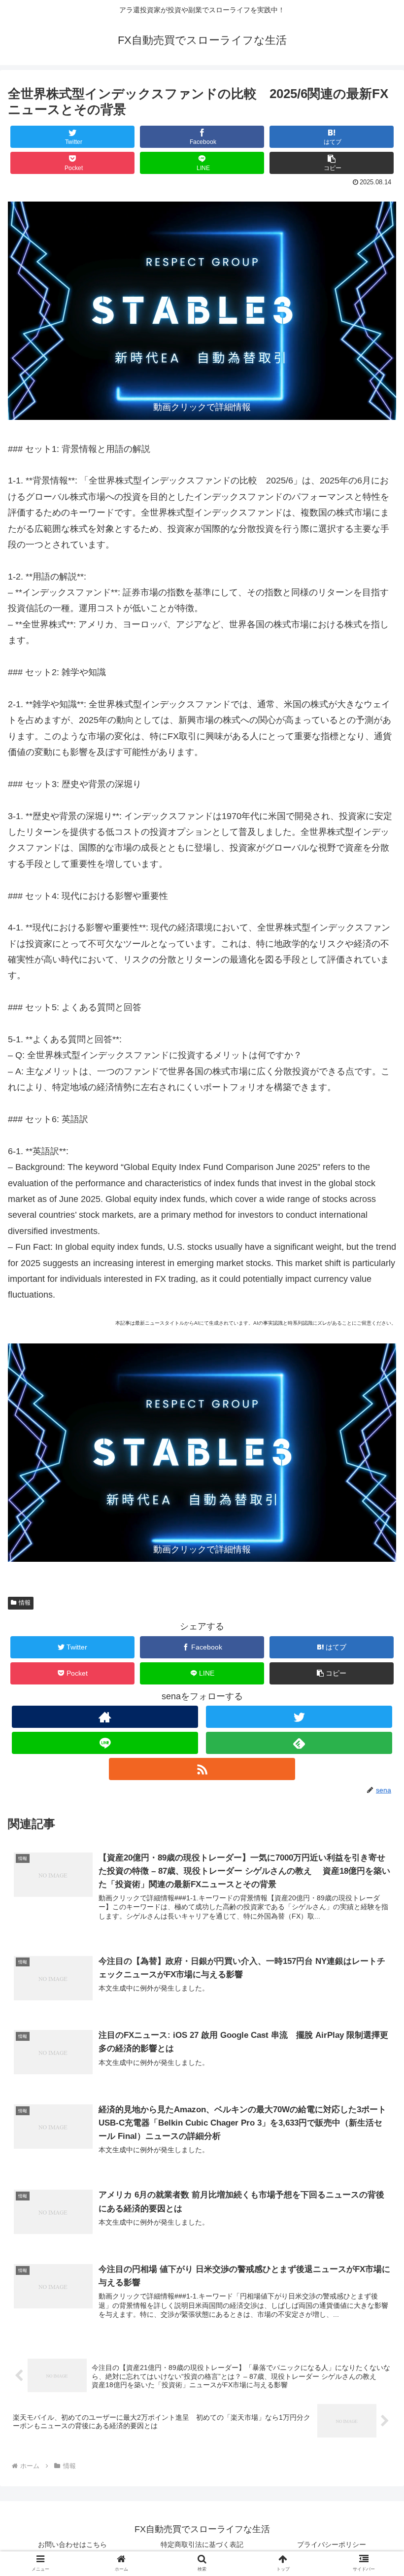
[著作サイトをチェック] (105, 1717)
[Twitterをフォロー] (299, 1717)
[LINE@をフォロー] (105, 1743)
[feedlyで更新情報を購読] (299, 1743)
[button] (332, 163)
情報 (25, 1603)
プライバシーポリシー (332, 2544)
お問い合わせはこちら (72, 2544)
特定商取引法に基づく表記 (202, 2544)
